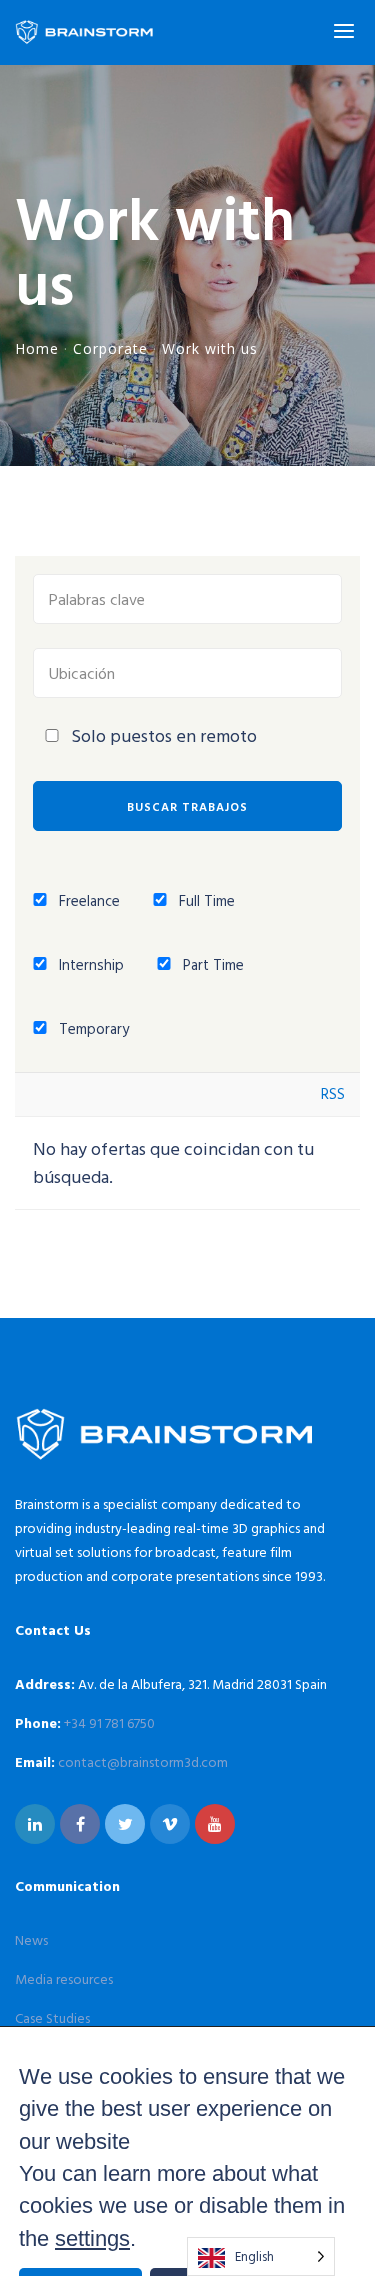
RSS (333, 1093)
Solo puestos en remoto (164, 735)
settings (92, 2238)
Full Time (205, 900)
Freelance (87, 900)
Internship (89, 964)
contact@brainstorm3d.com (143, 1761)
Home (37, 348)
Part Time (211, 964)
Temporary (92, 1028)
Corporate (110, 348)
